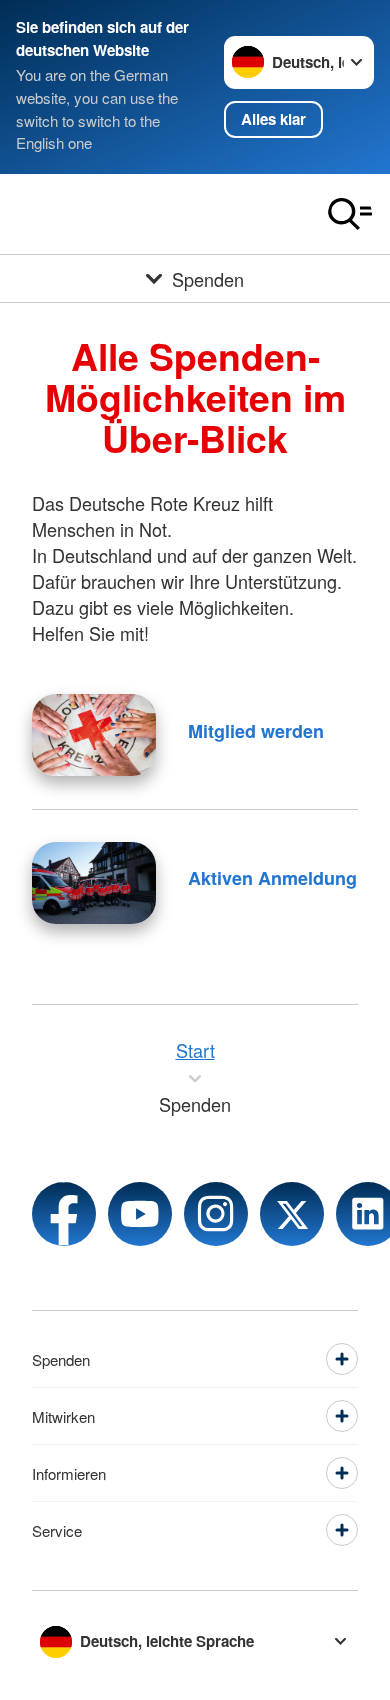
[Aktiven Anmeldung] (94, 883)
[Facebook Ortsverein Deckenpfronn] (64, 1214)
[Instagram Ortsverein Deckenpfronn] (216, 1214)
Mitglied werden (256, 731)
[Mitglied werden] (94, 735)
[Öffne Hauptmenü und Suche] (350, 214)
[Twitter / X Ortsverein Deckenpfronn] (292, 1214)
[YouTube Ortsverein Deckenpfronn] (140, 1214)
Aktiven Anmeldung (272, 878)
